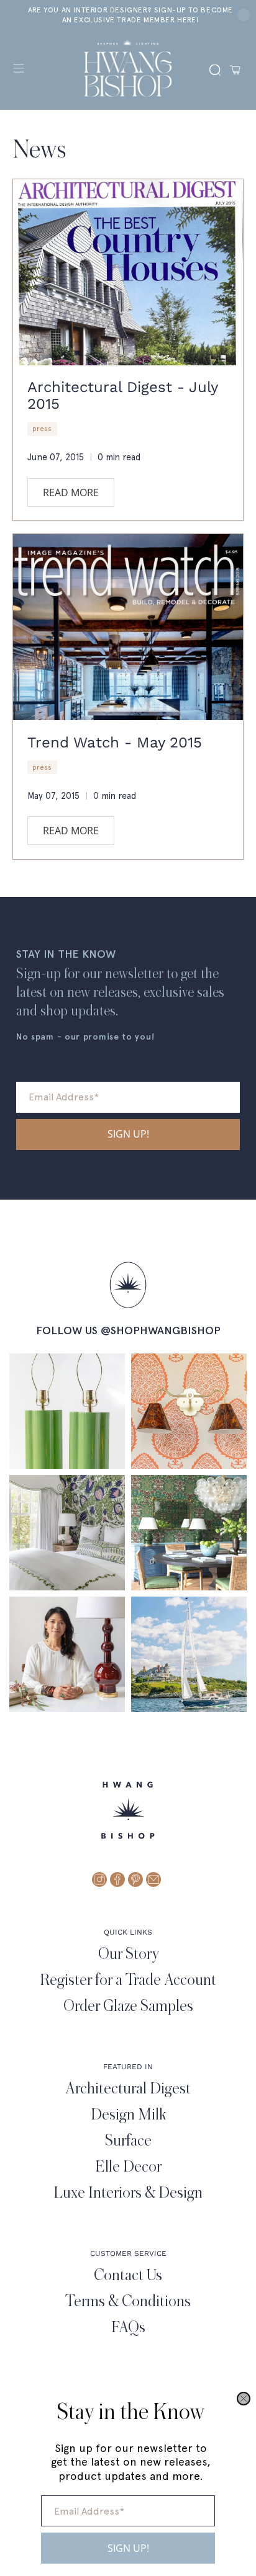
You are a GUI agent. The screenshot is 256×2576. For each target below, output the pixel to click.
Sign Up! (128, 2548)
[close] (244, 2399)
